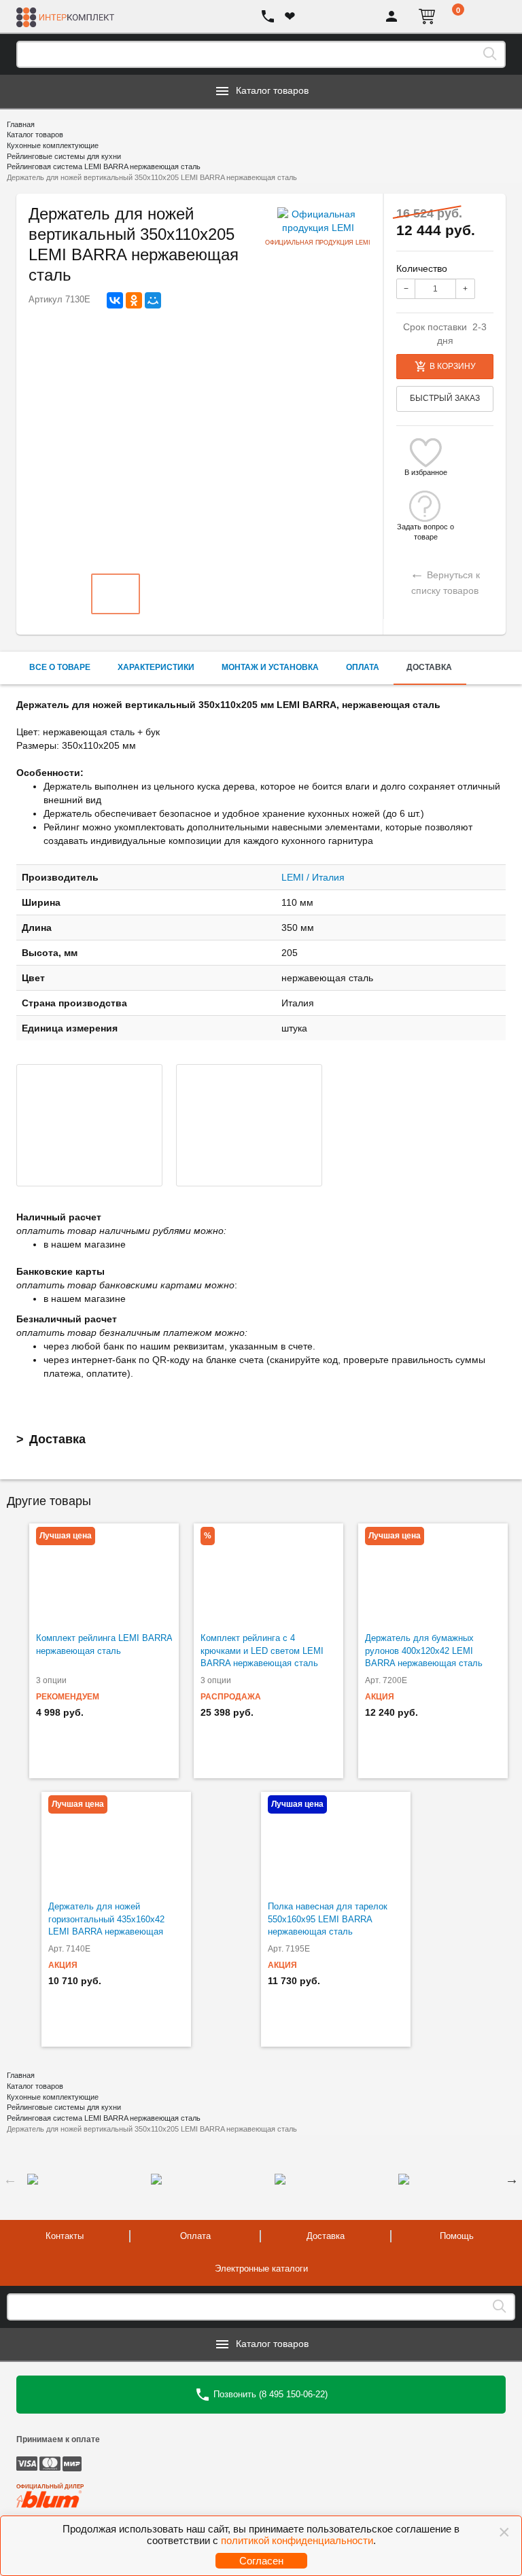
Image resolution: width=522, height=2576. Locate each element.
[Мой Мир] (153, 300)
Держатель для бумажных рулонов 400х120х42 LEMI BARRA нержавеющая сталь (424, 1651)
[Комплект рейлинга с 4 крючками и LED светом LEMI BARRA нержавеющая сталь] (268, 1574)
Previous (10, 2179)
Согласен (261, 2561)
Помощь (457, 2236)
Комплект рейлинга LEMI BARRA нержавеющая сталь (104, 1644)
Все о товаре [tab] (60, 667)
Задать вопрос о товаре (425, 527)
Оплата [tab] (363, 667)
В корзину (453, 366)
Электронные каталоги (261, 2269)
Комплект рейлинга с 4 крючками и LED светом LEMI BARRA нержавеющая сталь (262, 1651)
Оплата (195, 2236)
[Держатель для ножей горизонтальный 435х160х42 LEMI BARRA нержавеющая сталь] (116, 1843)
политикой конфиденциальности (297, 2540)
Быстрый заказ (445, 398)
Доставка (57, 1439)
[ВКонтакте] (115, 300)
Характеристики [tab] (156, 667)
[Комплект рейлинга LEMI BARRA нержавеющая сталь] (104, 1574)
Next (512, 2179)
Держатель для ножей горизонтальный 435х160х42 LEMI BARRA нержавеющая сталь (106, 1925)
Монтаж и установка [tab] (270, 667)
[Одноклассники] (134, 300)
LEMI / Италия (313, 877)
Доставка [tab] (429, 667)
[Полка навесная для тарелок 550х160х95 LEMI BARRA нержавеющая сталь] (336, 1843)
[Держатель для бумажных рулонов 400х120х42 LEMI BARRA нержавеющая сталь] (433, 1574)
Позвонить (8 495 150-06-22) (269, 2394)
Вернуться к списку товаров (445, 581)
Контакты (65, 2236)
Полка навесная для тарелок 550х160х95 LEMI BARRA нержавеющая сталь (328, 1919)
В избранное (426, 472)
